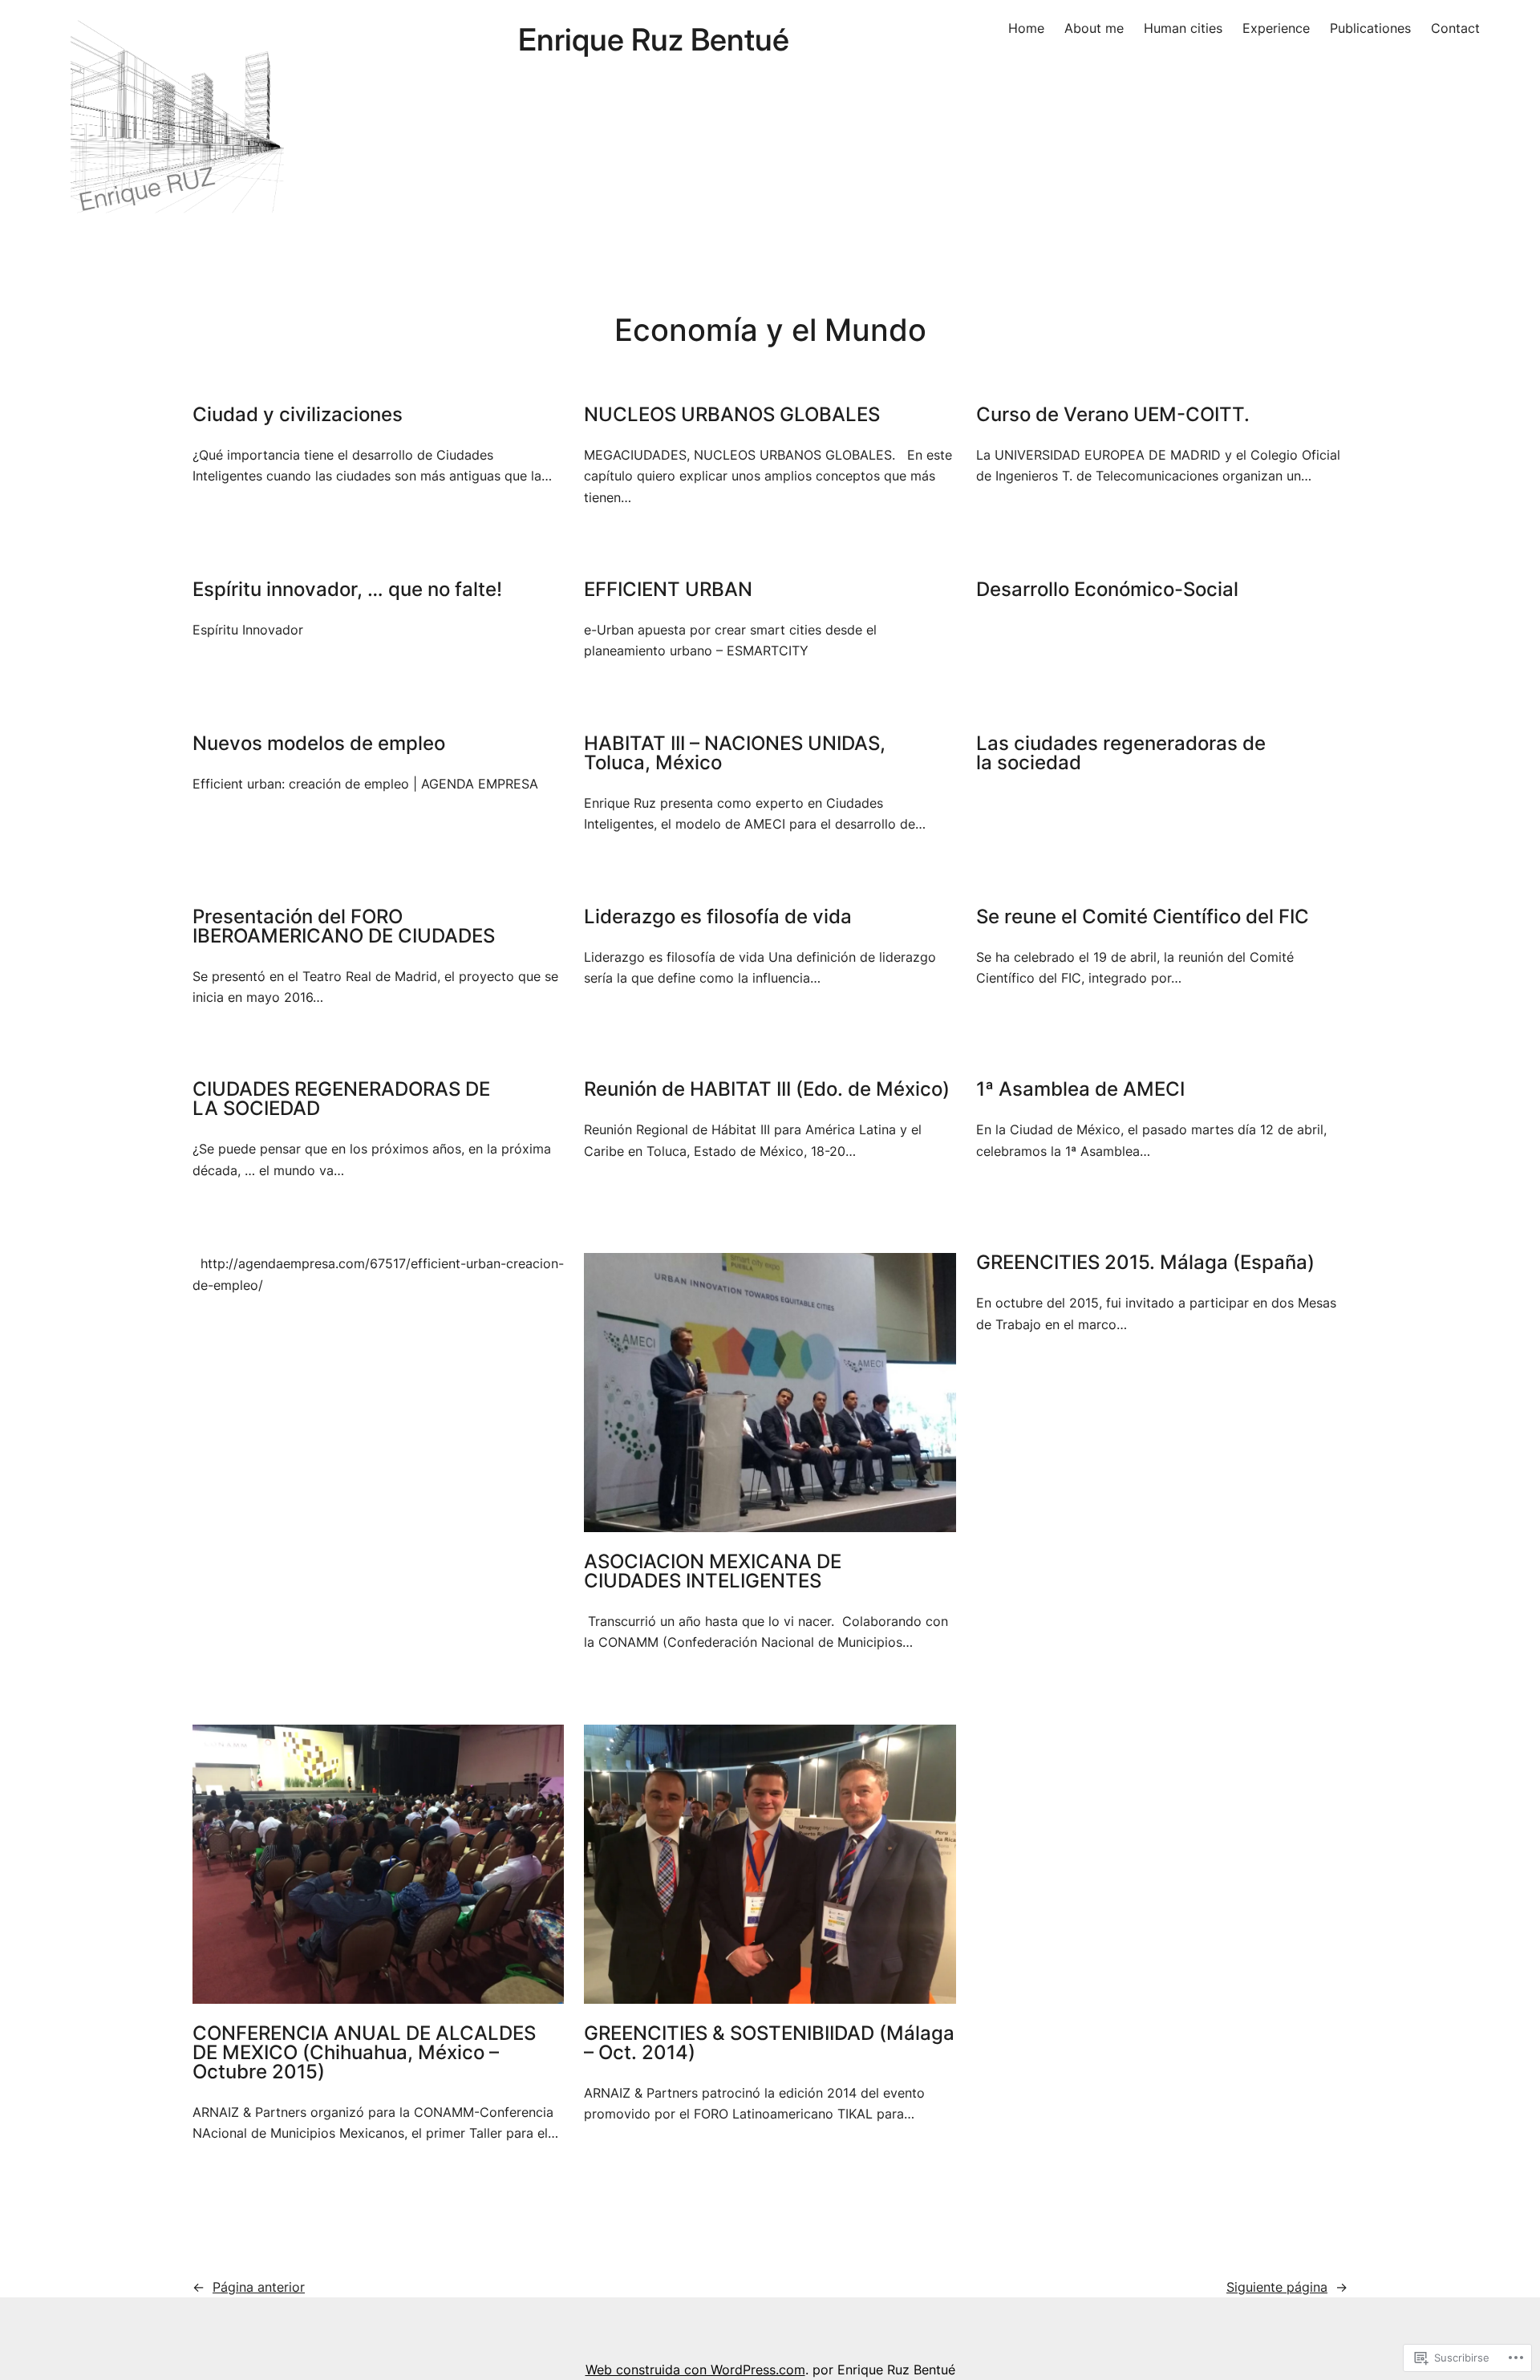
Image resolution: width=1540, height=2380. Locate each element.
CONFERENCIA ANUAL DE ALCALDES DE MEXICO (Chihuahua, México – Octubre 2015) (364, 2053)
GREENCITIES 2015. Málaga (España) (1145, 1263)
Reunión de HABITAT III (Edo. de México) (767, 1089)
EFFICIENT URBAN (668, 590)
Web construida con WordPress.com (695, 2370)
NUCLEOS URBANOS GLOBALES (732, 415)
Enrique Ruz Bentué (654, 39)
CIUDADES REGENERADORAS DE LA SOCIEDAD (341, 1099)
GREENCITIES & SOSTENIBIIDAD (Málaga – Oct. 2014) (769, 2043)
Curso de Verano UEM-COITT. (1113, 415)
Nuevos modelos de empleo (319, 744)
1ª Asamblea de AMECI (1080, 1089)
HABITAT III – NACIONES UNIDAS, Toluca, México (735, 753)
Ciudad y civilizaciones (298, 415)
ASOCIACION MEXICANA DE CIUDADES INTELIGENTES (713, 1571)
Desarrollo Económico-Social (1107, 590)
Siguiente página (1287, 2287)
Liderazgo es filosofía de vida (718, 917)
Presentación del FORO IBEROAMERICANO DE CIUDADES (344, 926)
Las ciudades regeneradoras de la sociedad (1121, 753)
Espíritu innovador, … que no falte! (347, 590)
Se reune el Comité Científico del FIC (1143, 917)
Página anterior (249, 2287)
